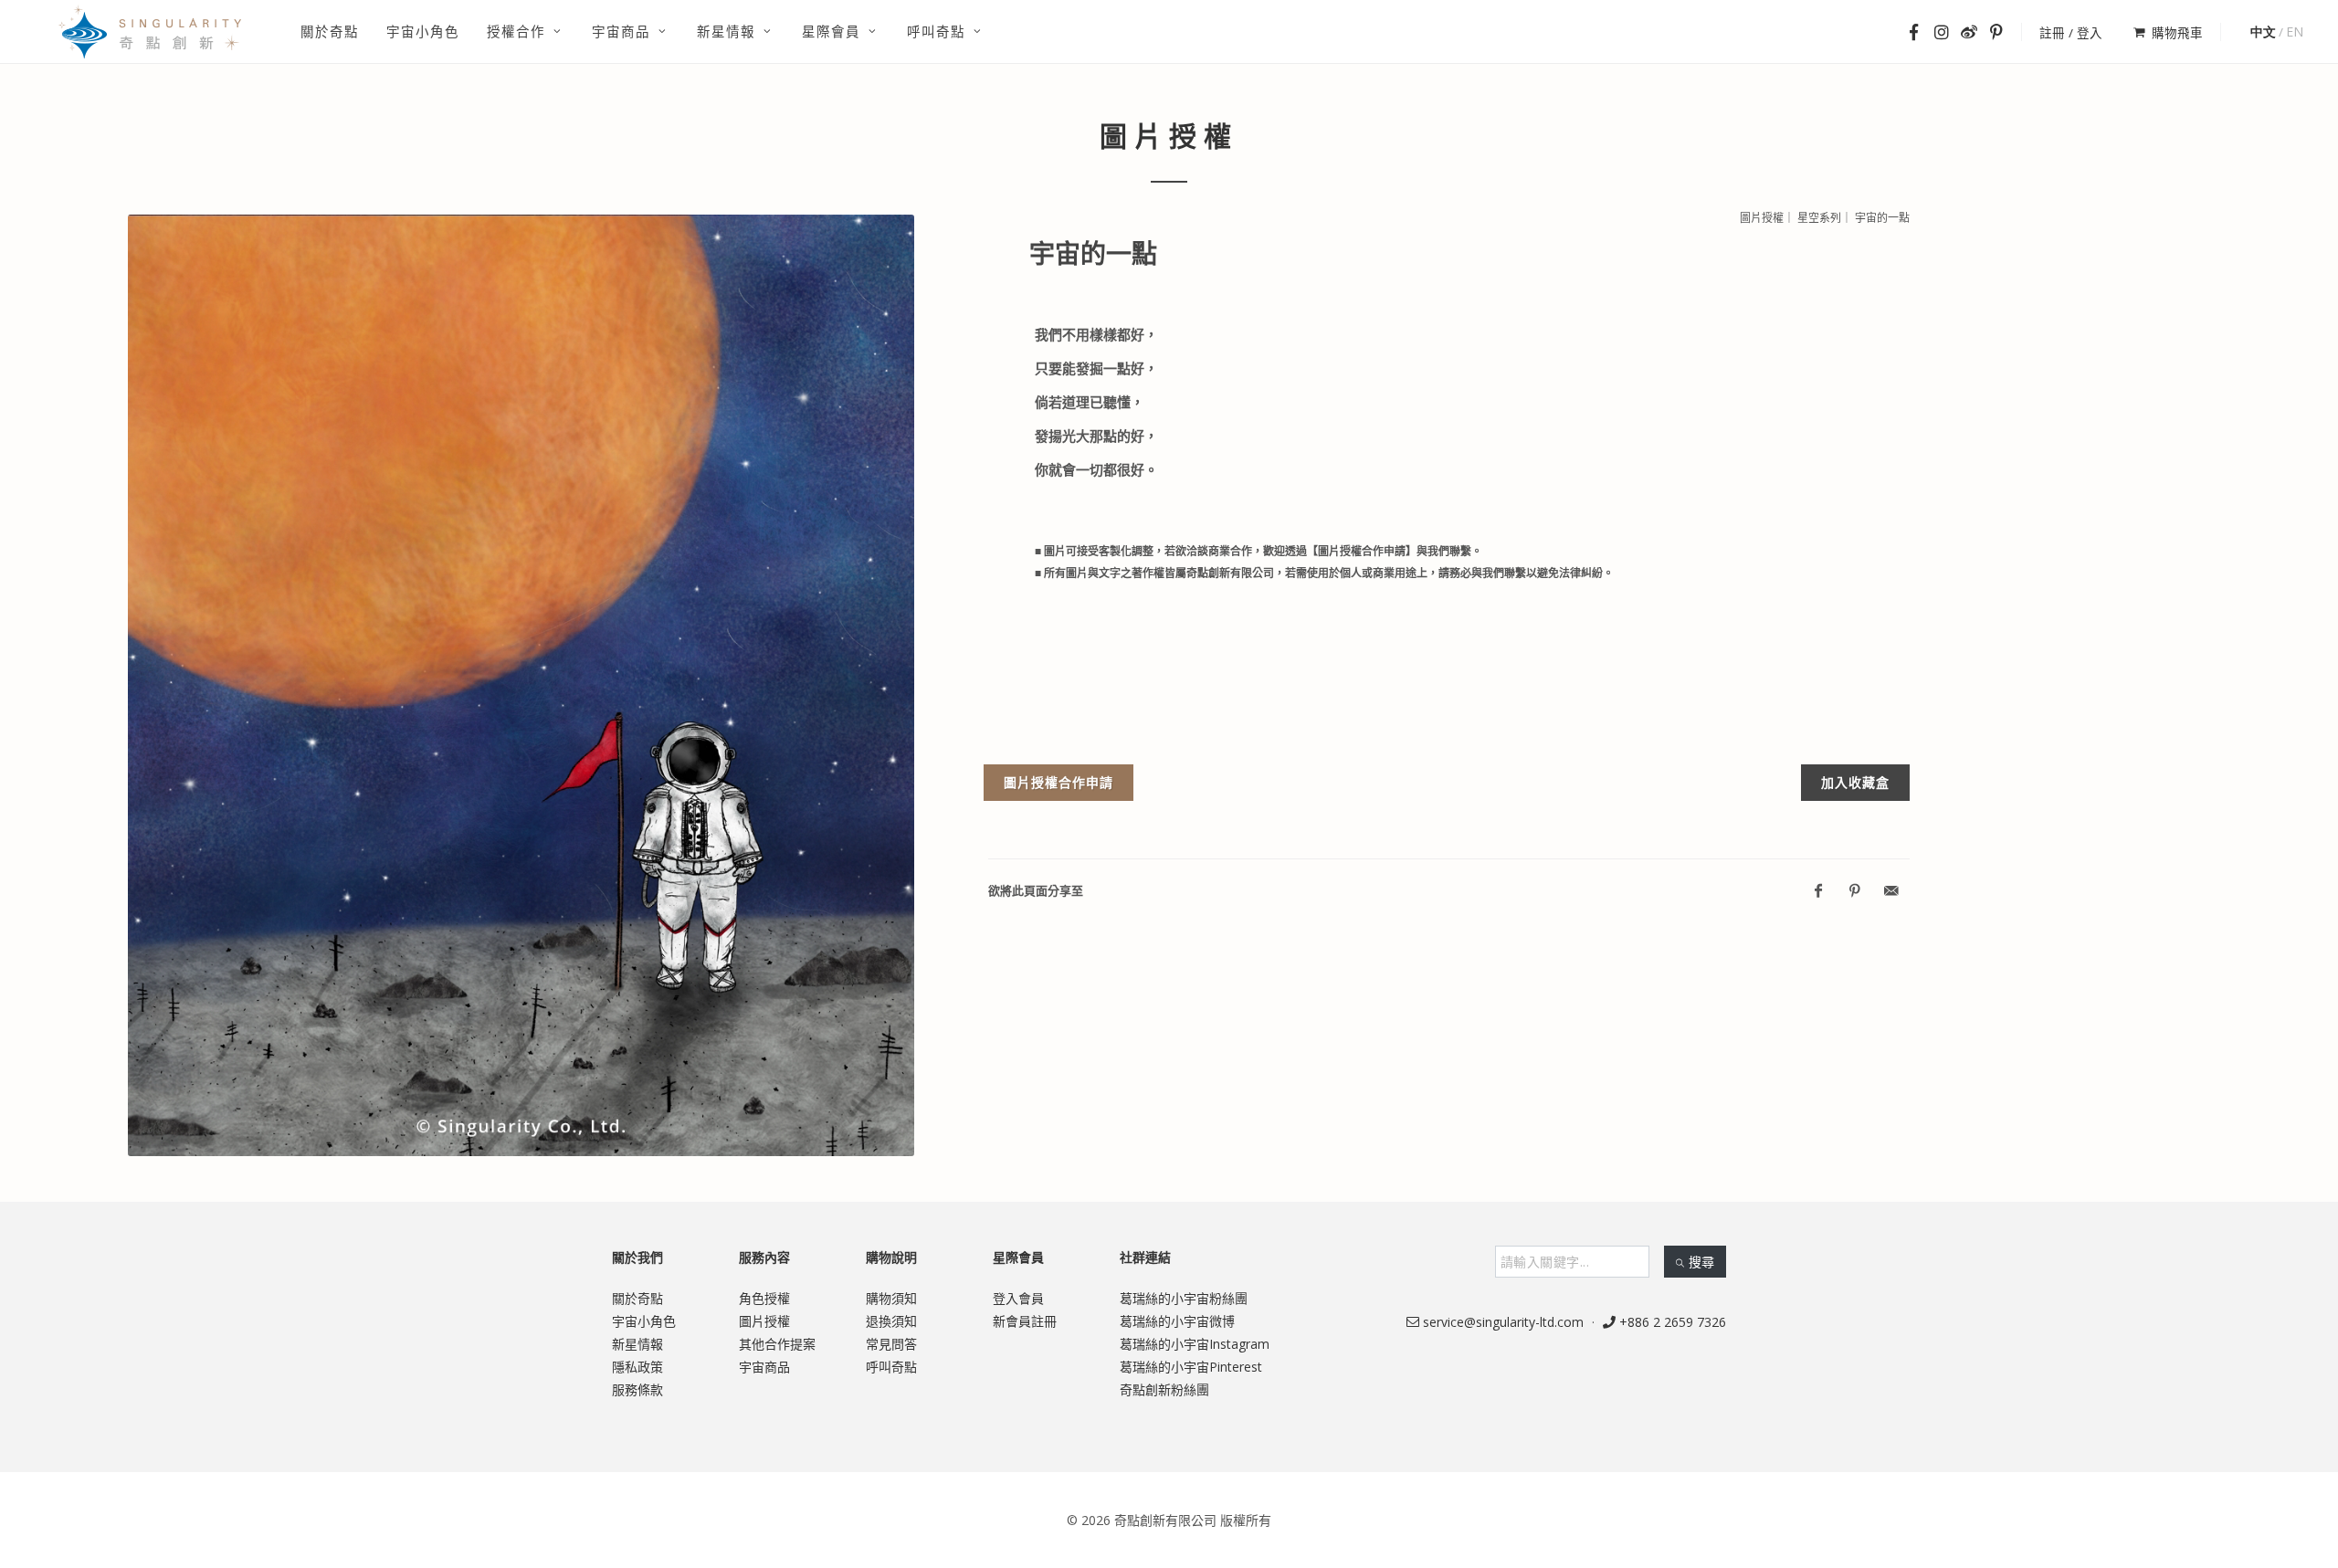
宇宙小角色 (644, 1321)
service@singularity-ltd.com (1501, 1322)
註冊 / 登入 (2071, 33)
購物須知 (891, 1298)
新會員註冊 (1025, 1321)
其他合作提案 (777, 1344)
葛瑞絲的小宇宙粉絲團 (1184, 1298)
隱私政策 (637, 1367)
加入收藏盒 (1855, 782)
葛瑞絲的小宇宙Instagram (1195, 1344)
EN (2295, 32)
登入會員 (1018, 1298)
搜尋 (1701, 1262)
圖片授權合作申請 (1058, 782)
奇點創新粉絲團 (1164, 1389)
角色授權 (764, 1298)
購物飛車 (2177, 33)
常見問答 (891, 1344)
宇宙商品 (764, 1367)
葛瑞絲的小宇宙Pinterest (1191, 1367)
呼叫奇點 (891, 1367)
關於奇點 (637, 1298)
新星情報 (637, 1344)
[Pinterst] (1855, 891)
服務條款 (637, 1389)
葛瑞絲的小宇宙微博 (1177, 1321)
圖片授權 (764, 1321)
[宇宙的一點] (521, 686)
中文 (2263, 32)
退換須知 (891, 1321)
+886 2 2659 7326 (1671, 1322)
